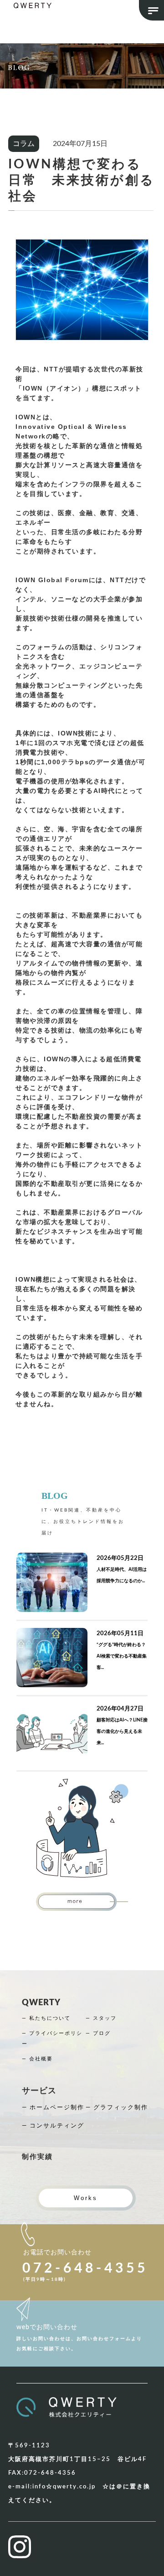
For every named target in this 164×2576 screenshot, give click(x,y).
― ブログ (98, 2033)
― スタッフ (101, 2018)
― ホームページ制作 (53, 2108)
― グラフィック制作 (117, 2108)
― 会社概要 (37, 2059)
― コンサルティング (53, 2126)
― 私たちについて (46, 2018)
